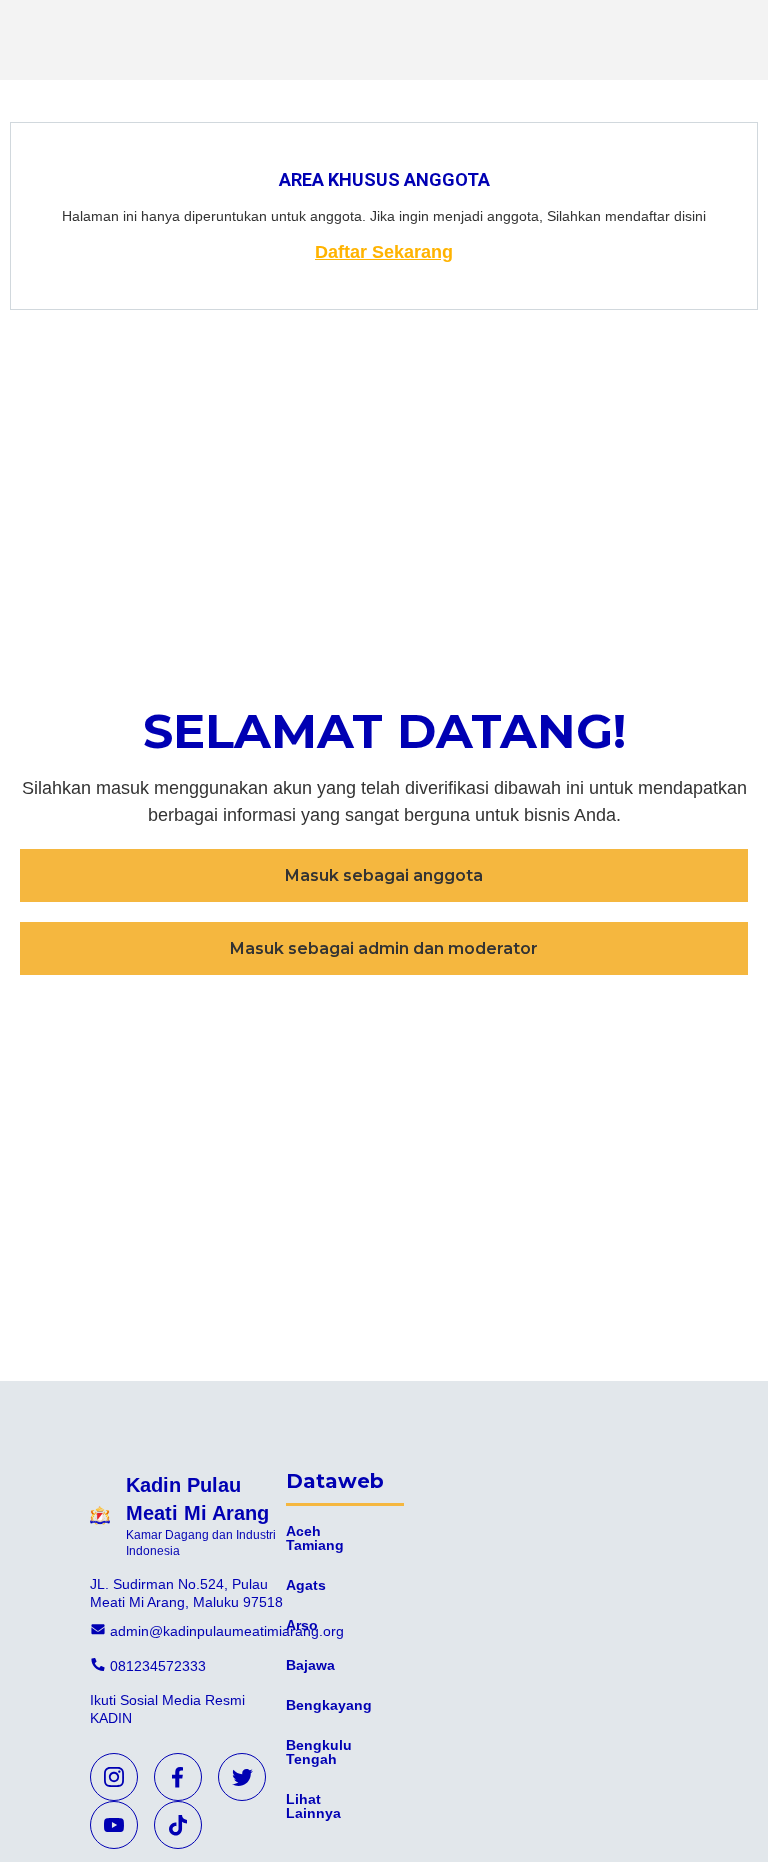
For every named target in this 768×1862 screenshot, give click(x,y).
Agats (306, 1585)
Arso (302, 1625)
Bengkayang (329, 1705)
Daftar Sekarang (384, 252)
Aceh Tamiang (315, 1538)
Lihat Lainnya (313, 1806)
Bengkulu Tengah (319, 1752)
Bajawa (310, 1665)
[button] (384, 875)
